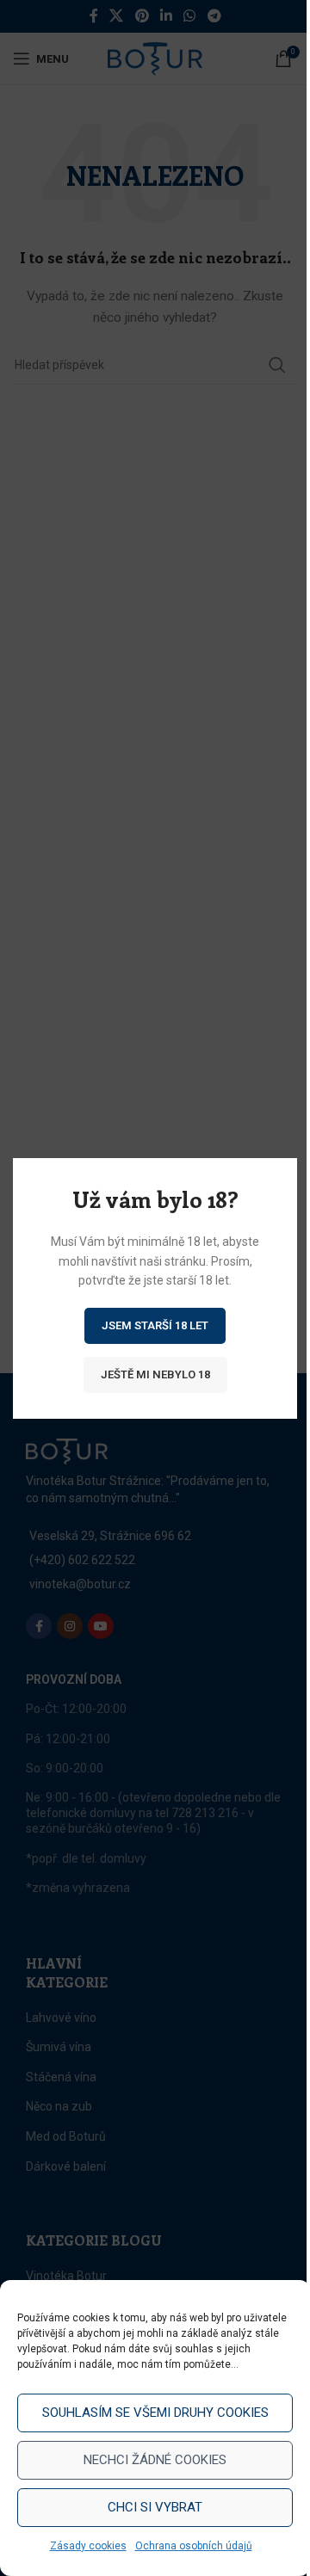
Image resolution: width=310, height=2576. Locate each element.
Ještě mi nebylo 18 (155, 1374)
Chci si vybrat (155, 2507)
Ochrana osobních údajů (194, 2546)
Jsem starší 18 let (155, 1325)
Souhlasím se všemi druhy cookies (155, 2413)
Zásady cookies (88, 2546)
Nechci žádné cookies (155, 2460)
